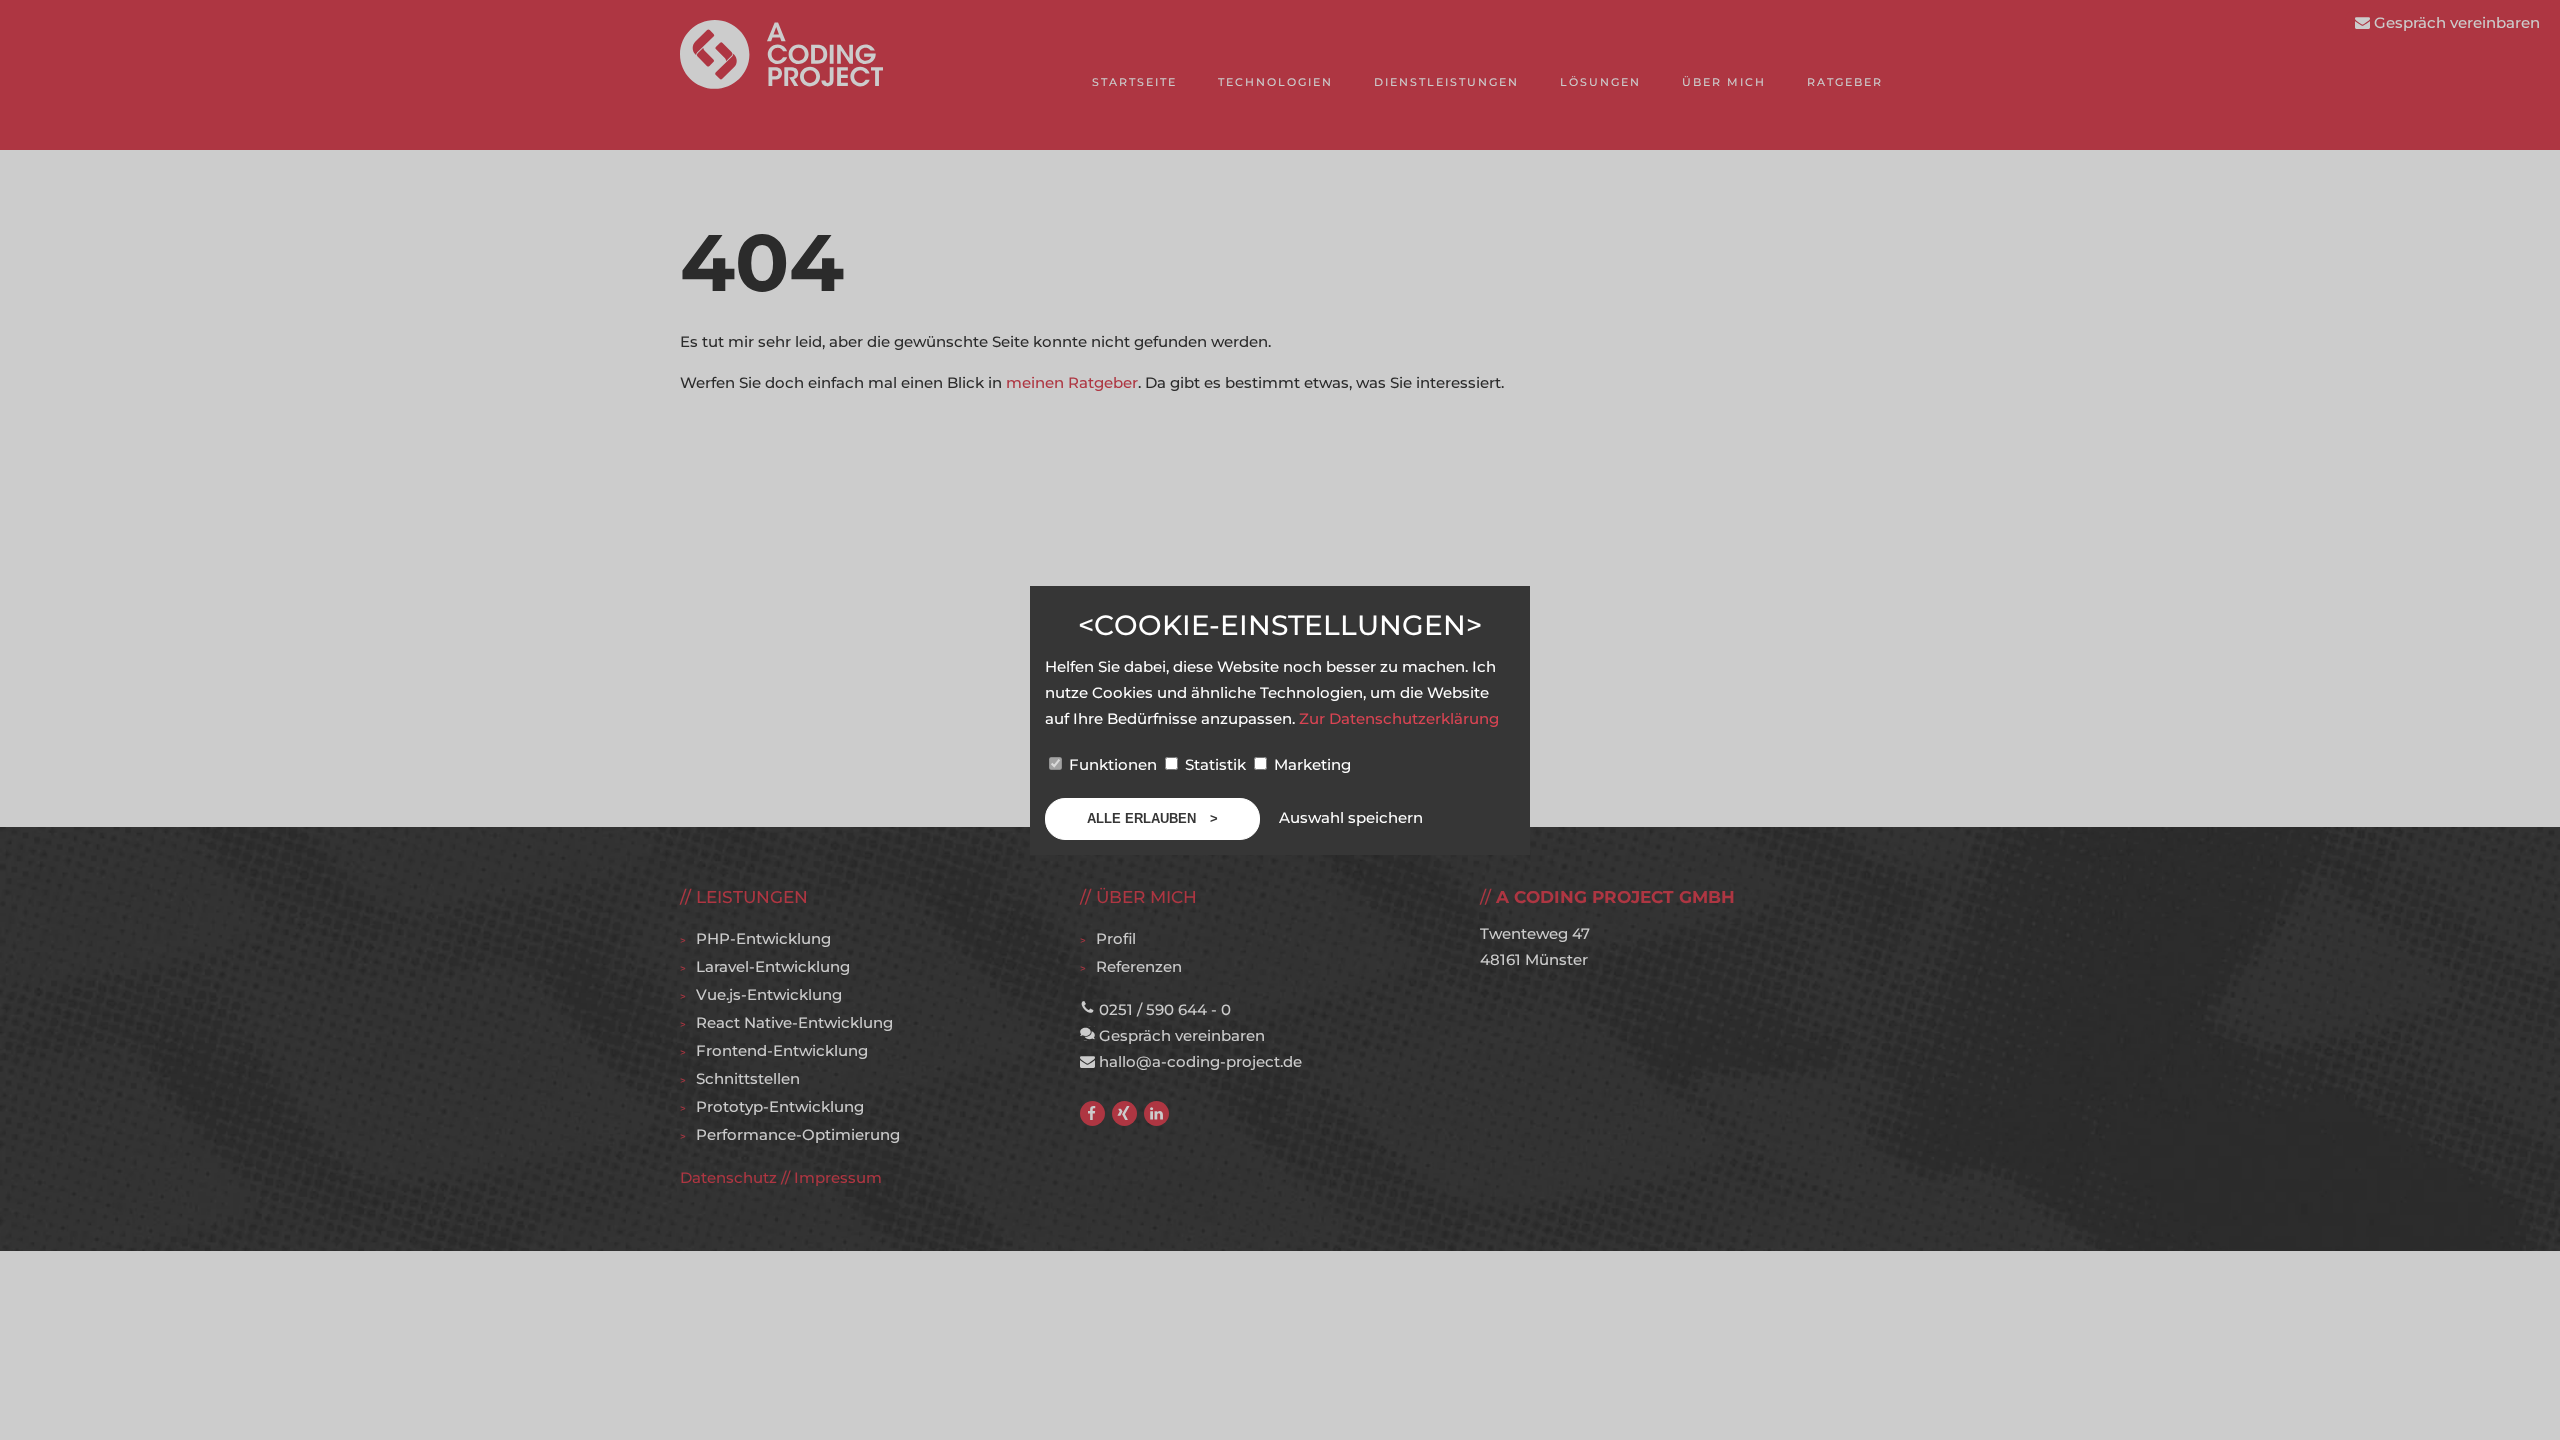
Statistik (1215, 764)
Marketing (1310, 764)
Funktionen (1113, 764)
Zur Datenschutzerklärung (1399, 718)
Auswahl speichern (1351, 817)
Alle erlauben (1143, 818)
